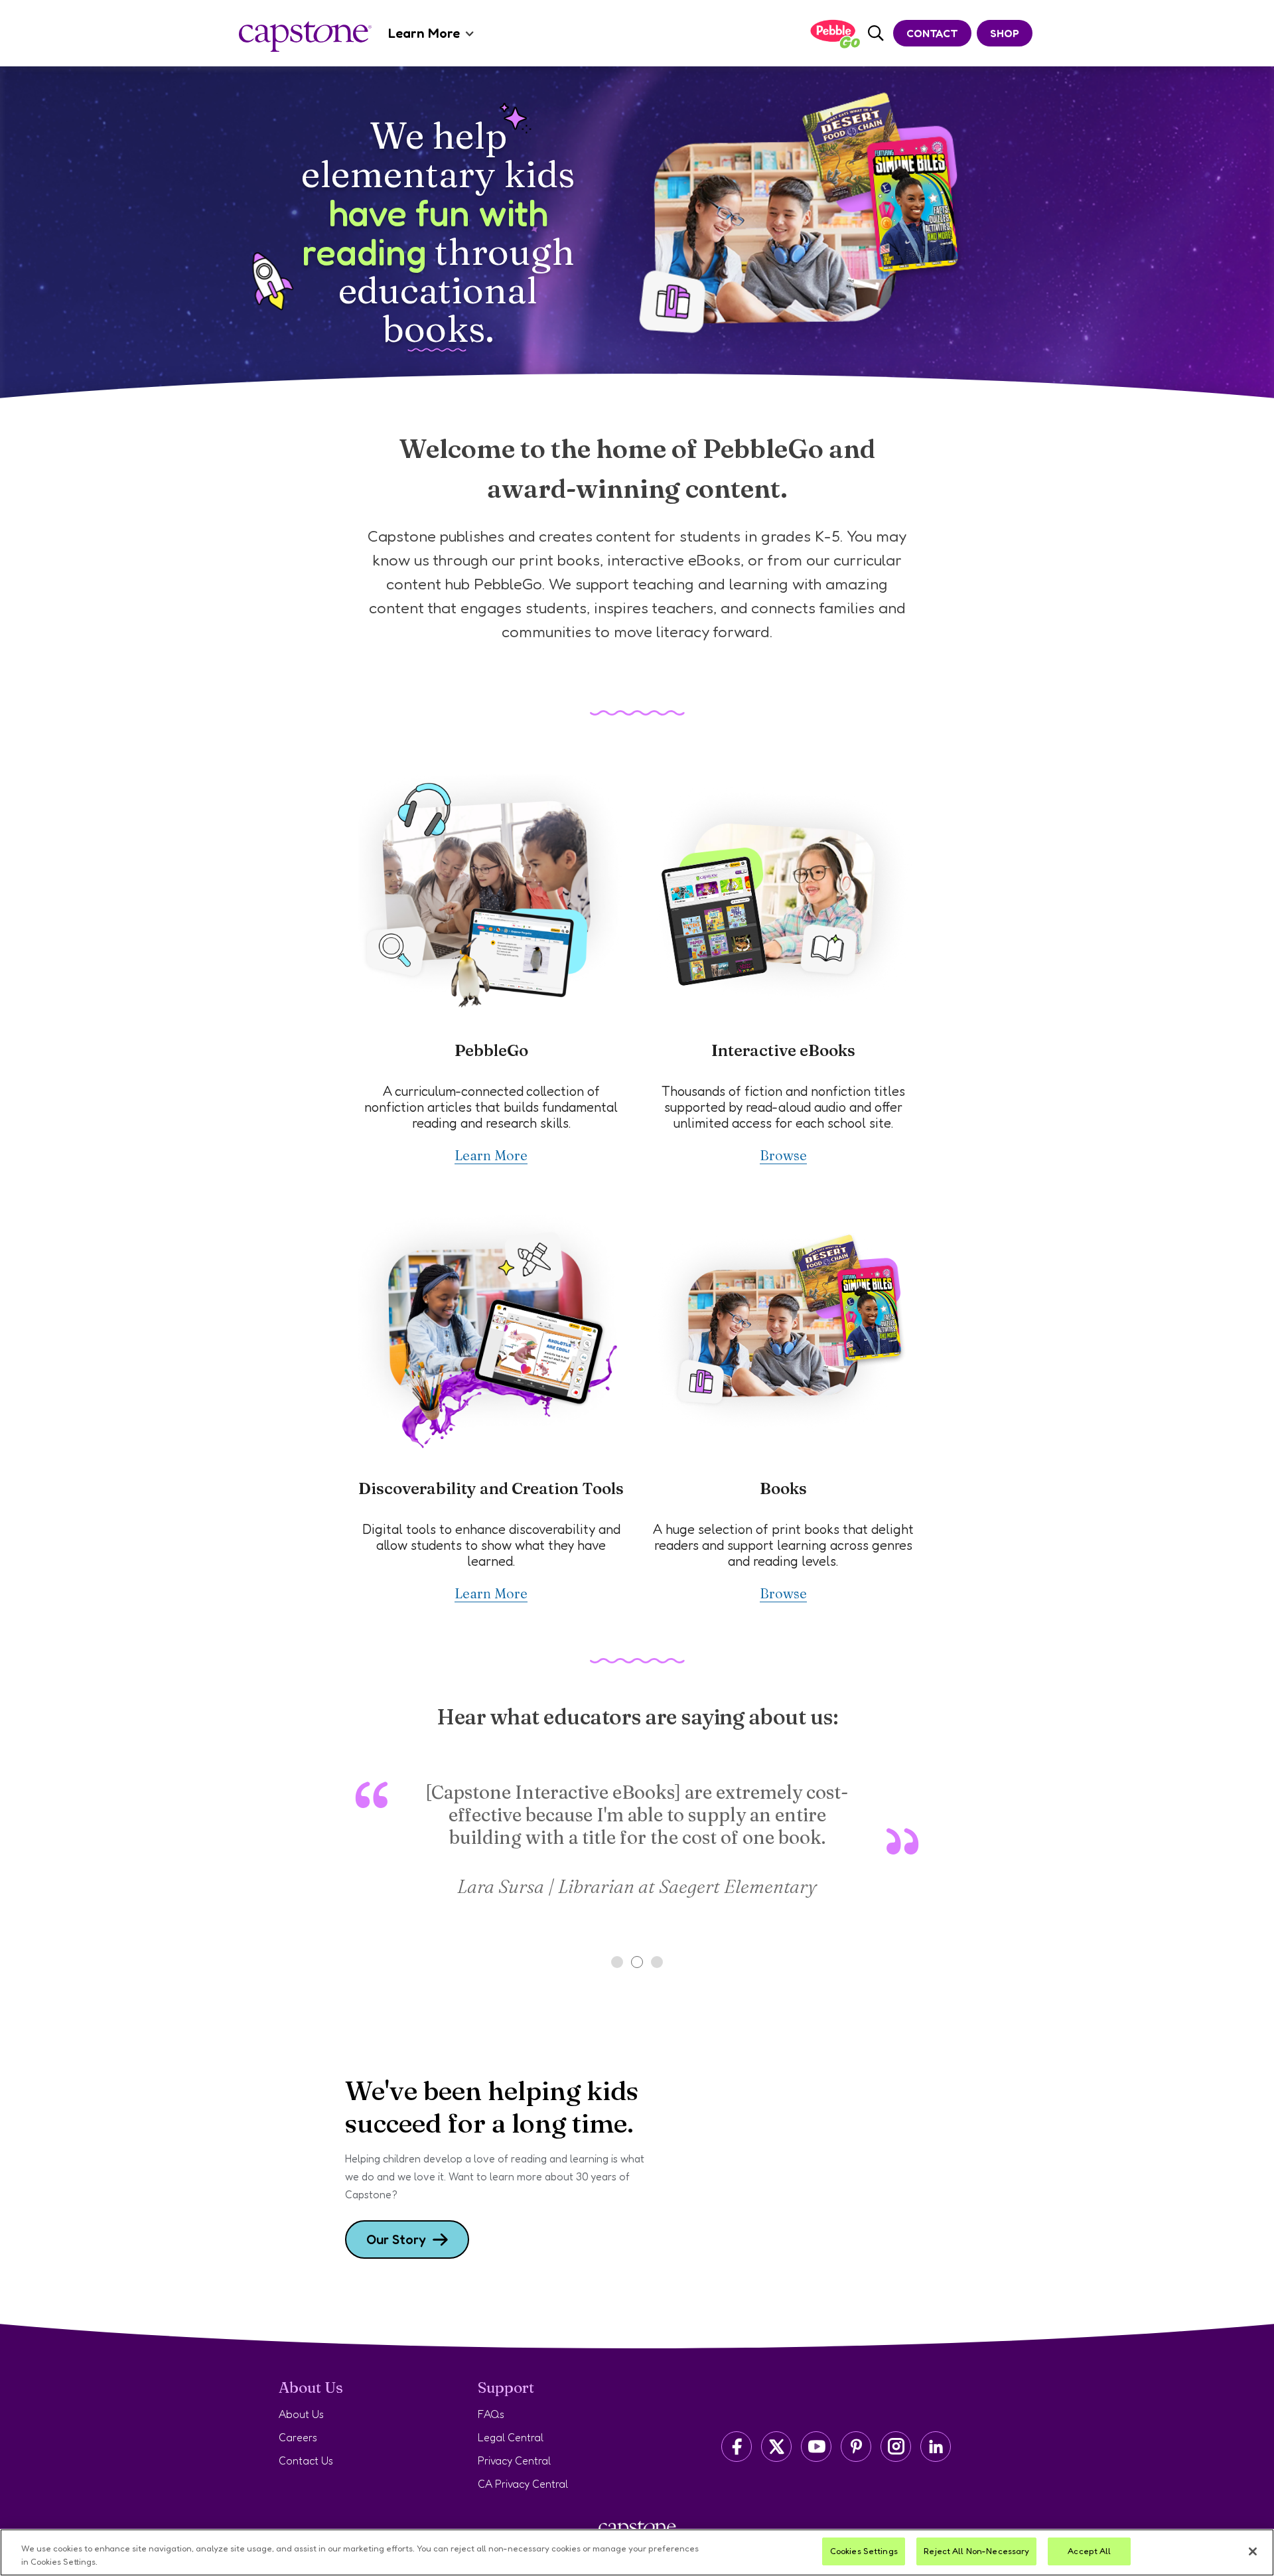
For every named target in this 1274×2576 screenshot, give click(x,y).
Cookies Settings (864, 2551)
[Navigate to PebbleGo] (835, 34)
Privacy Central (514, 2461)
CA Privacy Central (523, 2484)
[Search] (876, 34)
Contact (932, 33)
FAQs (491, 2414)
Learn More (424, 33)
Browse (783, 1155)
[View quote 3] (657, 1962)
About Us (301, 2414)
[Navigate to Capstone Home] (305, 37)
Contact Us (306, 2461)
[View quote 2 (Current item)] (637, 1962)
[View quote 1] (617, 1962)
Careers (298, 2437)
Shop (1005, 33)
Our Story (396, 2239)
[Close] (1253, 2551)
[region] (637, 2552)
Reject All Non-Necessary (976, 2551)
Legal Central (511, 2437)
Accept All (1089, 2551)
